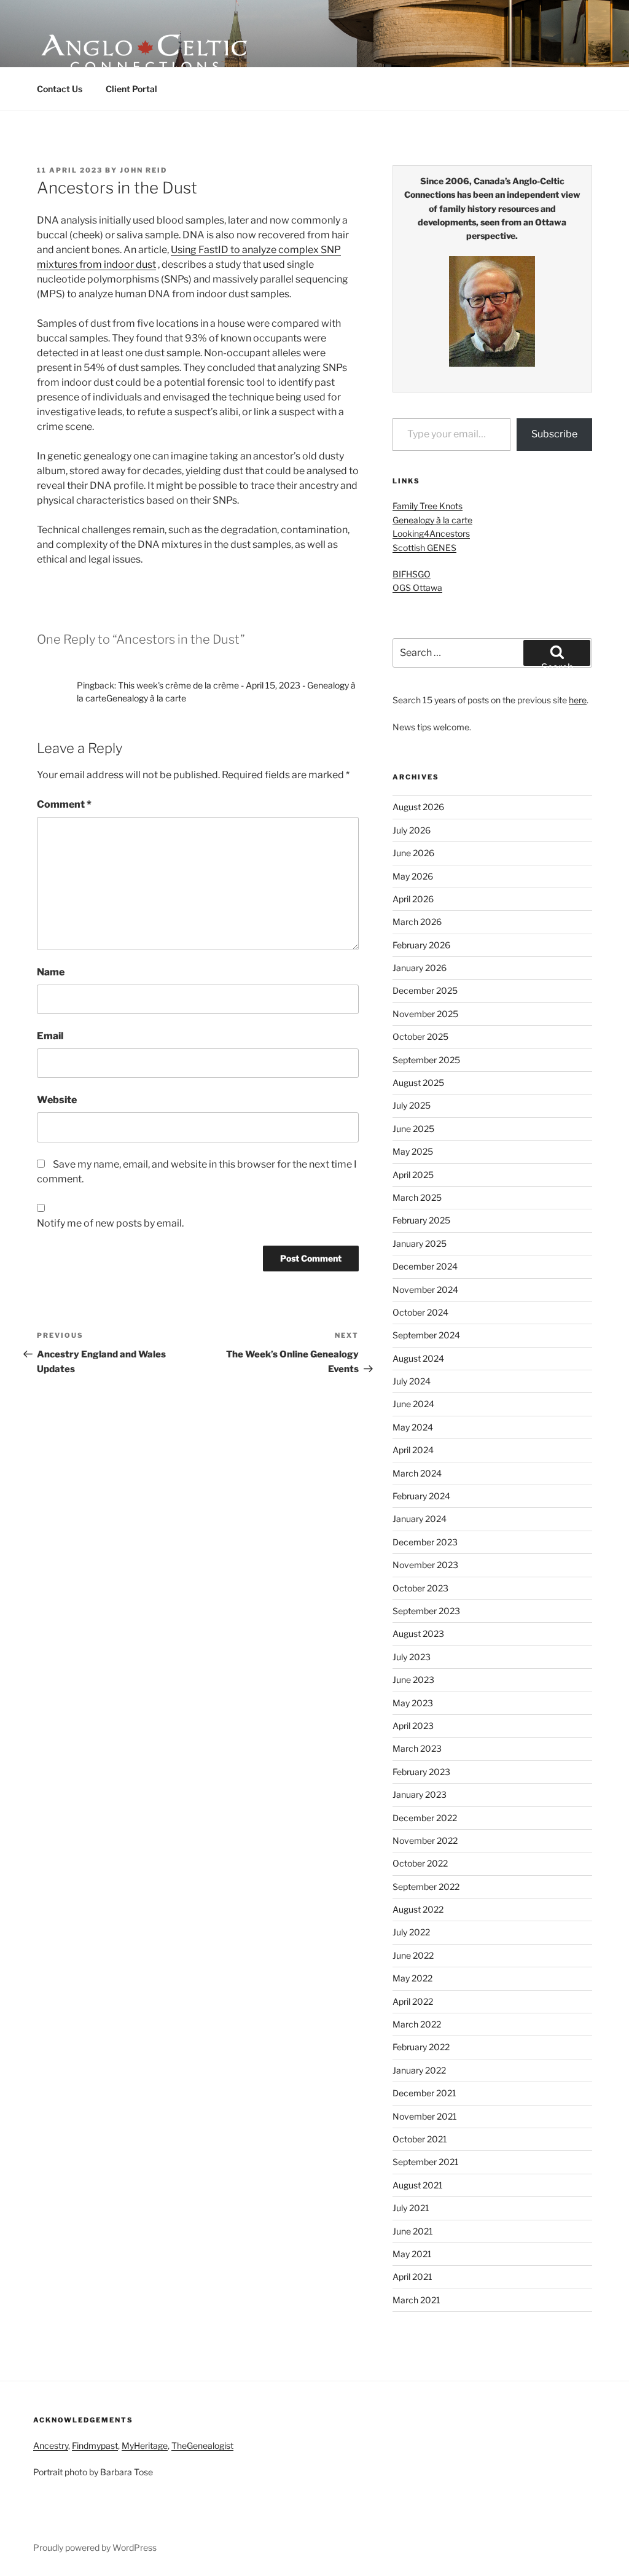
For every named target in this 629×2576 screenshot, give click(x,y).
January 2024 (420, 1519)
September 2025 (426, 1060)
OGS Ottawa (417, 587)
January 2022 (419, 2070)
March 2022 (417, 2024)
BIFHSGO (412, 574)
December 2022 (425, 1818)
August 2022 (418, 1909)
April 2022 (413, 2001)
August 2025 (418, 1083)
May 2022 (412, 1978)
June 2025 (413, 1129)
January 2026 (420, 968)
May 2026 (413, 876)
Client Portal (131, 89)
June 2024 (413, 1404)
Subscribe (554, 434)
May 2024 (413, 1427)
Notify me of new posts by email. (110, 1223)
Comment (64, 804)
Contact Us (60, 89)
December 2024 (425, 1266)
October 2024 (420, 1312)
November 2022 (425, 1840)
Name (51, 972)
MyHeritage (145, 2445)
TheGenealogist (202, 2445)
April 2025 (413, 1175)
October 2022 (420, 1863)
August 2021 (418, 2185)
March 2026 (417, 922)
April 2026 (413, 899)
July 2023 (412, 1657)
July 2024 (412, 1381)
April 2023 (413, 1726)
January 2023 (420, 1794)
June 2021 (413, 2231)
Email (50, 1036)
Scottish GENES (424, 548)
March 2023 (417, 1748)
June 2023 (413, 1680)
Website (57, 1100)
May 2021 (412, 2254)
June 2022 (413, 1955)
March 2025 (417, 1197)
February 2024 (421, 1496)
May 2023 (413, 1703)
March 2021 (416, 2300)
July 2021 (411, 2208)
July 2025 (412, 1105)
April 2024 (413, 1450)
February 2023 (421, 1772)
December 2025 (425, 990)
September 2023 (426, 1611)
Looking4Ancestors (431, 533)
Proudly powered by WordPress (95, 2547)
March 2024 (417, 1473)
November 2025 (425, 1014)
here (578, 700)
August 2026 (418, 807)
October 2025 (420, 1036)
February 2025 (421, 1220)
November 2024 (425, 1290)
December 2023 (425, 1542)
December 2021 (424, 2093)
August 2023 (418, 1633)
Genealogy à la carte (432, 520)
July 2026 (412, 830)
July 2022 (411, 1932)
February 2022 (421, 2047)
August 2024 (418, 1358)
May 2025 (413, 1151)
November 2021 (425, 2116)
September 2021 (426, 2162)
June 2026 (413, 853)
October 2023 (420, 1588)
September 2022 (426, 1887)
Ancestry (51, 2445)
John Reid (143, 170)
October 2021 (420, 2139)
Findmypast (95, 2445)
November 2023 (425, 1565)
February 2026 (421, 945)
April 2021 (412, 2277)
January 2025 (420, 1243)
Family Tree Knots (428, 506)
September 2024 (426, 1335)
